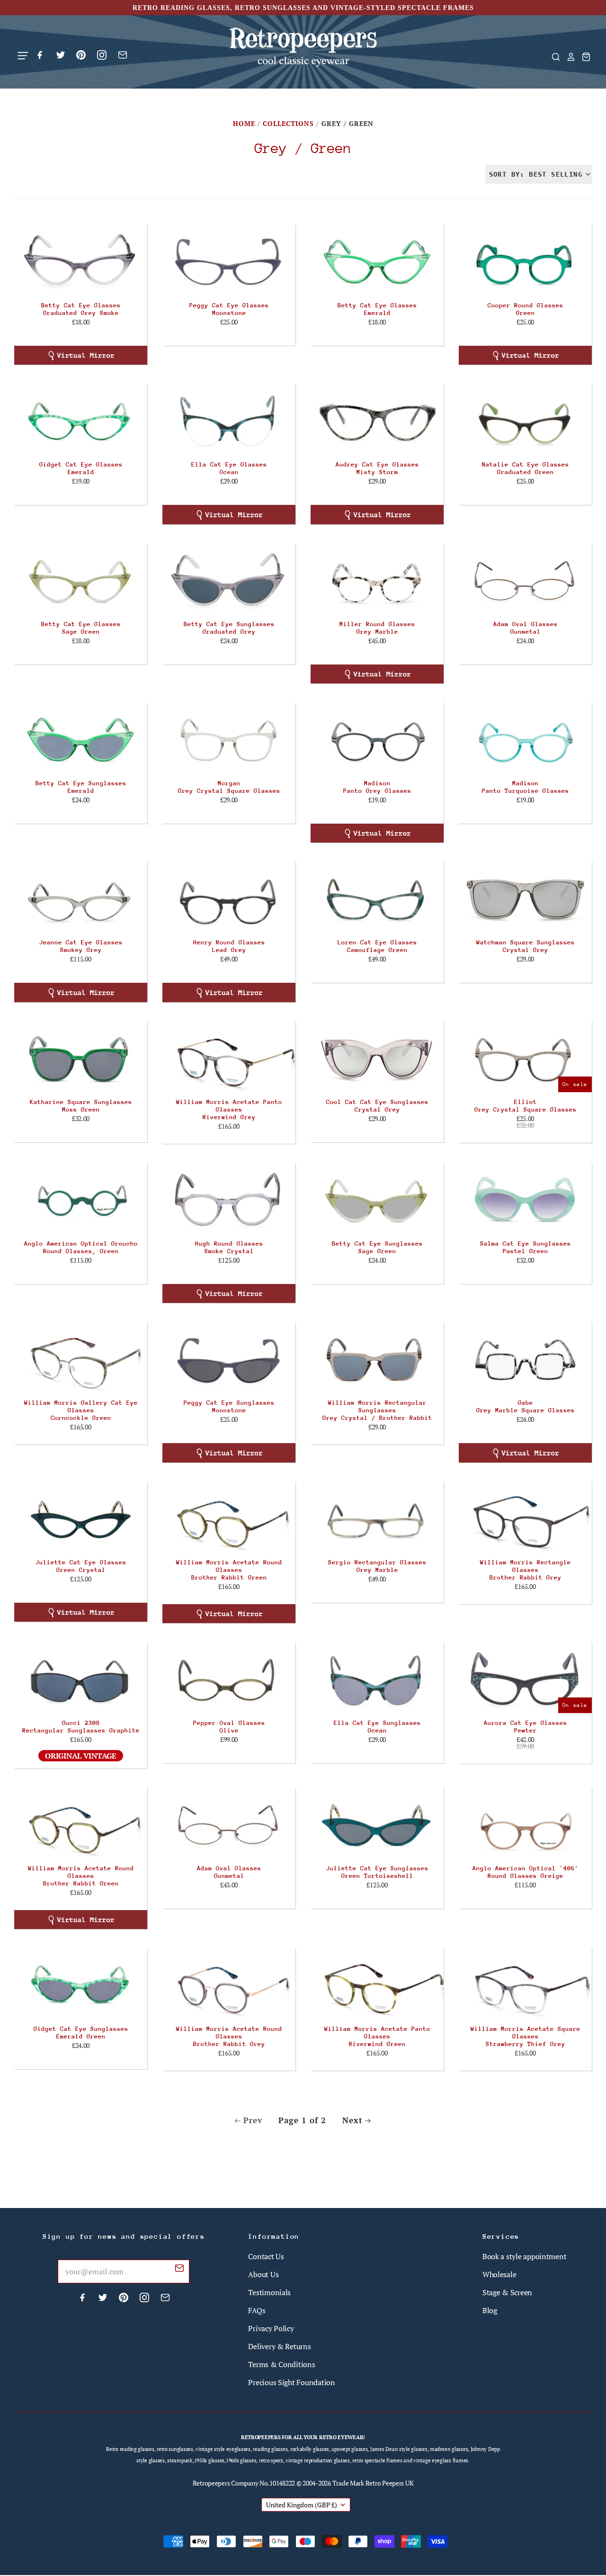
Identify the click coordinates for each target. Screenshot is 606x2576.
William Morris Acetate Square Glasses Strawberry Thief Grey (526, 2036)
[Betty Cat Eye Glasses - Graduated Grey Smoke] (81, 262)
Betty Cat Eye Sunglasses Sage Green (377, 1247)
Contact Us (266, 2256)
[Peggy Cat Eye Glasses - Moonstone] (229, 262)
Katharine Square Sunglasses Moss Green (81, 1106)
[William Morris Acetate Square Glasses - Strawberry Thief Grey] (525, 1986)
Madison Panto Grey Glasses (377, 787)
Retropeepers (211, 2483)
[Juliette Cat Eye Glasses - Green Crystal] (81, 1519)
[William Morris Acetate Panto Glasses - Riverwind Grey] (229, 1059)
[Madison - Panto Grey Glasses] (377, 740)
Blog (490, 2310)
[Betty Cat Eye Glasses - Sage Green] (81, 581)
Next (352, 2120)
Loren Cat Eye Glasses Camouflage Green (377, 946)
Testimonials (269, 2292)
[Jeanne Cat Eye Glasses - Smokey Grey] (81, 899)
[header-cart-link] (583, 57)
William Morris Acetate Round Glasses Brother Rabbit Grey (229, 2036)
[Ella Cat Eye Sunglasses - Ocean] (377, 1680)
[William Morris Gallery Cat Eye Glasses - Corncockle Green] (81, 1360)
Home (244, 123)
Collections (288, 123)
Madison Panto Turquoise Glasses (526, 787)
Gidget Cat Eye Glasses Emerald (81, 468)
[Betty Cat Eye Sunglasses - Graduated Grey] (229, 581)
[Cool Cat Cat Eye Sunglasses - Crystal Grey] (377, 1059)
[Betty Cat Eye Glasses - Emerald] (377, 262)
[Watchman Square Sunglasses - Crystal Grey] (525, 899)
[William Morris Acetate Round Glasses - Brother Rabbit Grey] (229, 1986)
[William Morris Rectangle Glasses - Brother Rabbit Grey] (525, 1519)
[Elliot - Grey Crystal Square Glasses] (525, 1059)
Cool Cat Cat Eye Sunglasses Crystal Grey (377, 1106)
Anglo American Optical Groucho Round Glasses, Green (81, 1247)
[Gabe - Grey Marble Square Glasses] (525, 1360)
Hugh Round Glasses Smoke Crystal (229, 1247)
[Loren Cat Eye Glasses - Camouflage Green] (377, 899)
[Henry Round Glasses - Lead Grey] (229, 899)
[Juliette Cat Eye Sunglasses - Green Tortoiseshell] (377, 1825)
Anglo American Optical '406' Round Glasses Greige (526, 1872)
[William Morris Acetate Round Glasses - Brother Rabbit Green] (229, 1519)
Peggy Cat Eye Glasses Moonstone (229, 309)
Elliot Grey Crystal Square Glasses (526, 1106)
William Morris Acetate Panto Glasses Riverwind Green (377, 2036)
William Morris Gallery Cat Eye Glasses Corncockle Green (81, 1410)
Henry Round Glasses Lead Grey (229, 946)
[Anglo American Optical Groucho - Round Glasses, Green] (81, 1201)
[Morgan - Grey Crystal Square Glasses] (229, 740)
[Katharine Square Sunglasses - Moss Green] (81, 1059)
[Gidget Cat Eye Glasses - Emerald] (81, 422)
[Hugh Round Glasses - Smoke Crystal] (229, 1201)
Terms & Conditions (281, 2364)
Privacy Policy (271, 2328)
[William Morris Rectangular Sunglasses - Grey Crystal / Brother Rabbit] (377, 1360)
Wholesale (499, 2274)
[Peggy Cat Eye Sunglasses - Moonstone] (229, 1360)
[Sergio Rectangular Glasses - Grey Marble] (377, 1519)
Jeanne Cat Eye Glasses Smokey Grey (81, 946)
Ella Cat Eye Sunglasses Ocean (377, 1727)
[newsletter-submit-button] (179, 2270)
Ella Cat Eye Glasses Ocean (229, 468)
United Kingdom (302, 2505)
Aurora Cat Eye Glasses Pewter (526, 1727)
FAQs (257, 2310)
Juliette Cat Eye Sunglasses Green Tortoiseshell (377, 1872)
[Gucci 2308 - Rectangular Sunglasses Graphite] (81, 1680)
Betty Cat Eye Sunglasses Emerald (81, 787)
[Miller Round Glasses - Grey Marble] (377, 581)
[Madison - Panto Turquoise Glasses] (525, 740)
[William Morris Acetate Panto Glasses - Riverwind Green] (377, 1986)
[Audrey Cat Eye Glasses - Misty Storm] (377, 422)
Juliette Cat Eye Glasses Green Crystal (81, 1566)
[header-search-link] (553, 57)
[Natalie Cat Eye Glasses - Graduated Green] (525, 422)
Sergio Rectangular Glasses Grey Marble (377, 1566)
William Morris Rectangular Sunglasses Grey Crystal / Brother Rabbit (377, 1410)
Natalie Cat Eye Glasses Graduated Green (526, 468)
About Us (263, 2274)
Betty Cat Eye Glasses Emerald (377, 309)
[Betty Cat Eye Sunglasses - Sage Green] (377, 1201)
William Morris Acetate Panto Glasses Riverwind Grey (229, 1109)
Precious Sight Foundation (291, 2382)
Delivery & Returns (279, 2346)
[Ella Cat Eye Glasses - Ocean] (229, 422)
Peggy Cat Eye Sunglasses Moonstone (229, 1406)
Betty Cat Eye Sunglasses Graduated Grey (229, 628)
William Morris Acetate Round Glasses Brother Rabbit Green (229, 1570)
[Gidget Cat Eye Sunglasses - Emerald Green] (81, 1986)
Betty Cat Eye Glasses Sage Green (81, 628)
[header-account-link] (568, 57)
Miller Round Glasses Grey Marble (377, 628)
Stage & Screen (507, 2292)
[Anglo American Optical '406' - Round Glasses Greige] (525, 1825)
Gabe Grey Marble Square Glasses (526, 1406)
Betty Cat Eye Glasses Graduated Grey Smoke (81, 309)
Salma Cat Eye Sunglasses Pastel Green (526, 1247)
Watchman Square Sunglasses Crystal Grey (526, 946)
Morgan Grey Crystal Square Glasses (229, 787)
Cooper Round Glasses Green (526, 309)
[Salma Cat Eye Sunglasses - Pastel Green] (525, 1201)
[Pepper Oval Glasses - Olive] (229, 1680)
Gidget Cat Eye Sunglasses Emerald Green (81, 2033)
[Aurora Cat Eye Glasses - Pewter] (525, 1680)
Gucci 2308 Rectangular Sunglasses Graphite (81, 1727)
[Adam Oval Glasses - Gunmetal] (525, 581)
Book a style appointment (525, 2256)
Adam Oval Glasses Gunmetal (526, 628)
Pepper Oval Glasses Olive (229, 1727)
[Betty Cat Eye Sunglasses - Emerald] (81, 740)
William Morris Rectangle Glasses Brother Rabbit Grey (526, 1570)
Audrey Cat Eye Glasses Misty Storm (377, 468)
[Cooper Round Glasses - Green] (525, 262)
